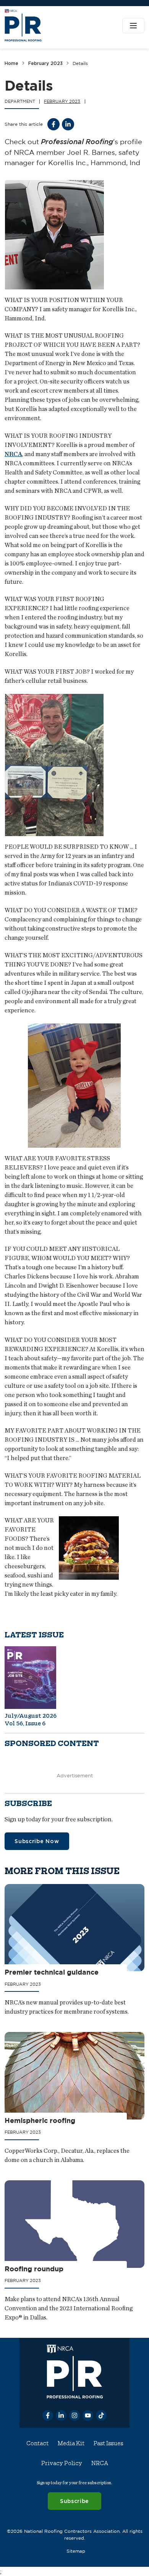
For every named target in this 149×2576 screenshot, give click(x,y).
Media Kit (71, 2443)
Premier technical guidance (52, 1972)
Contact (37, 2443)
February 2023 (45, 63)
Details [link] (80, 63)
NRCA (13, 454)
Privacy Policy (62, 2463)
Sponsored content (52, 1744)
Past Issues (108, 2443)
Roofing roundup (34, 2268)
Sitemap (76, 2551)
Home (11, 63)
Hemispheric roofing (40, 2120)
